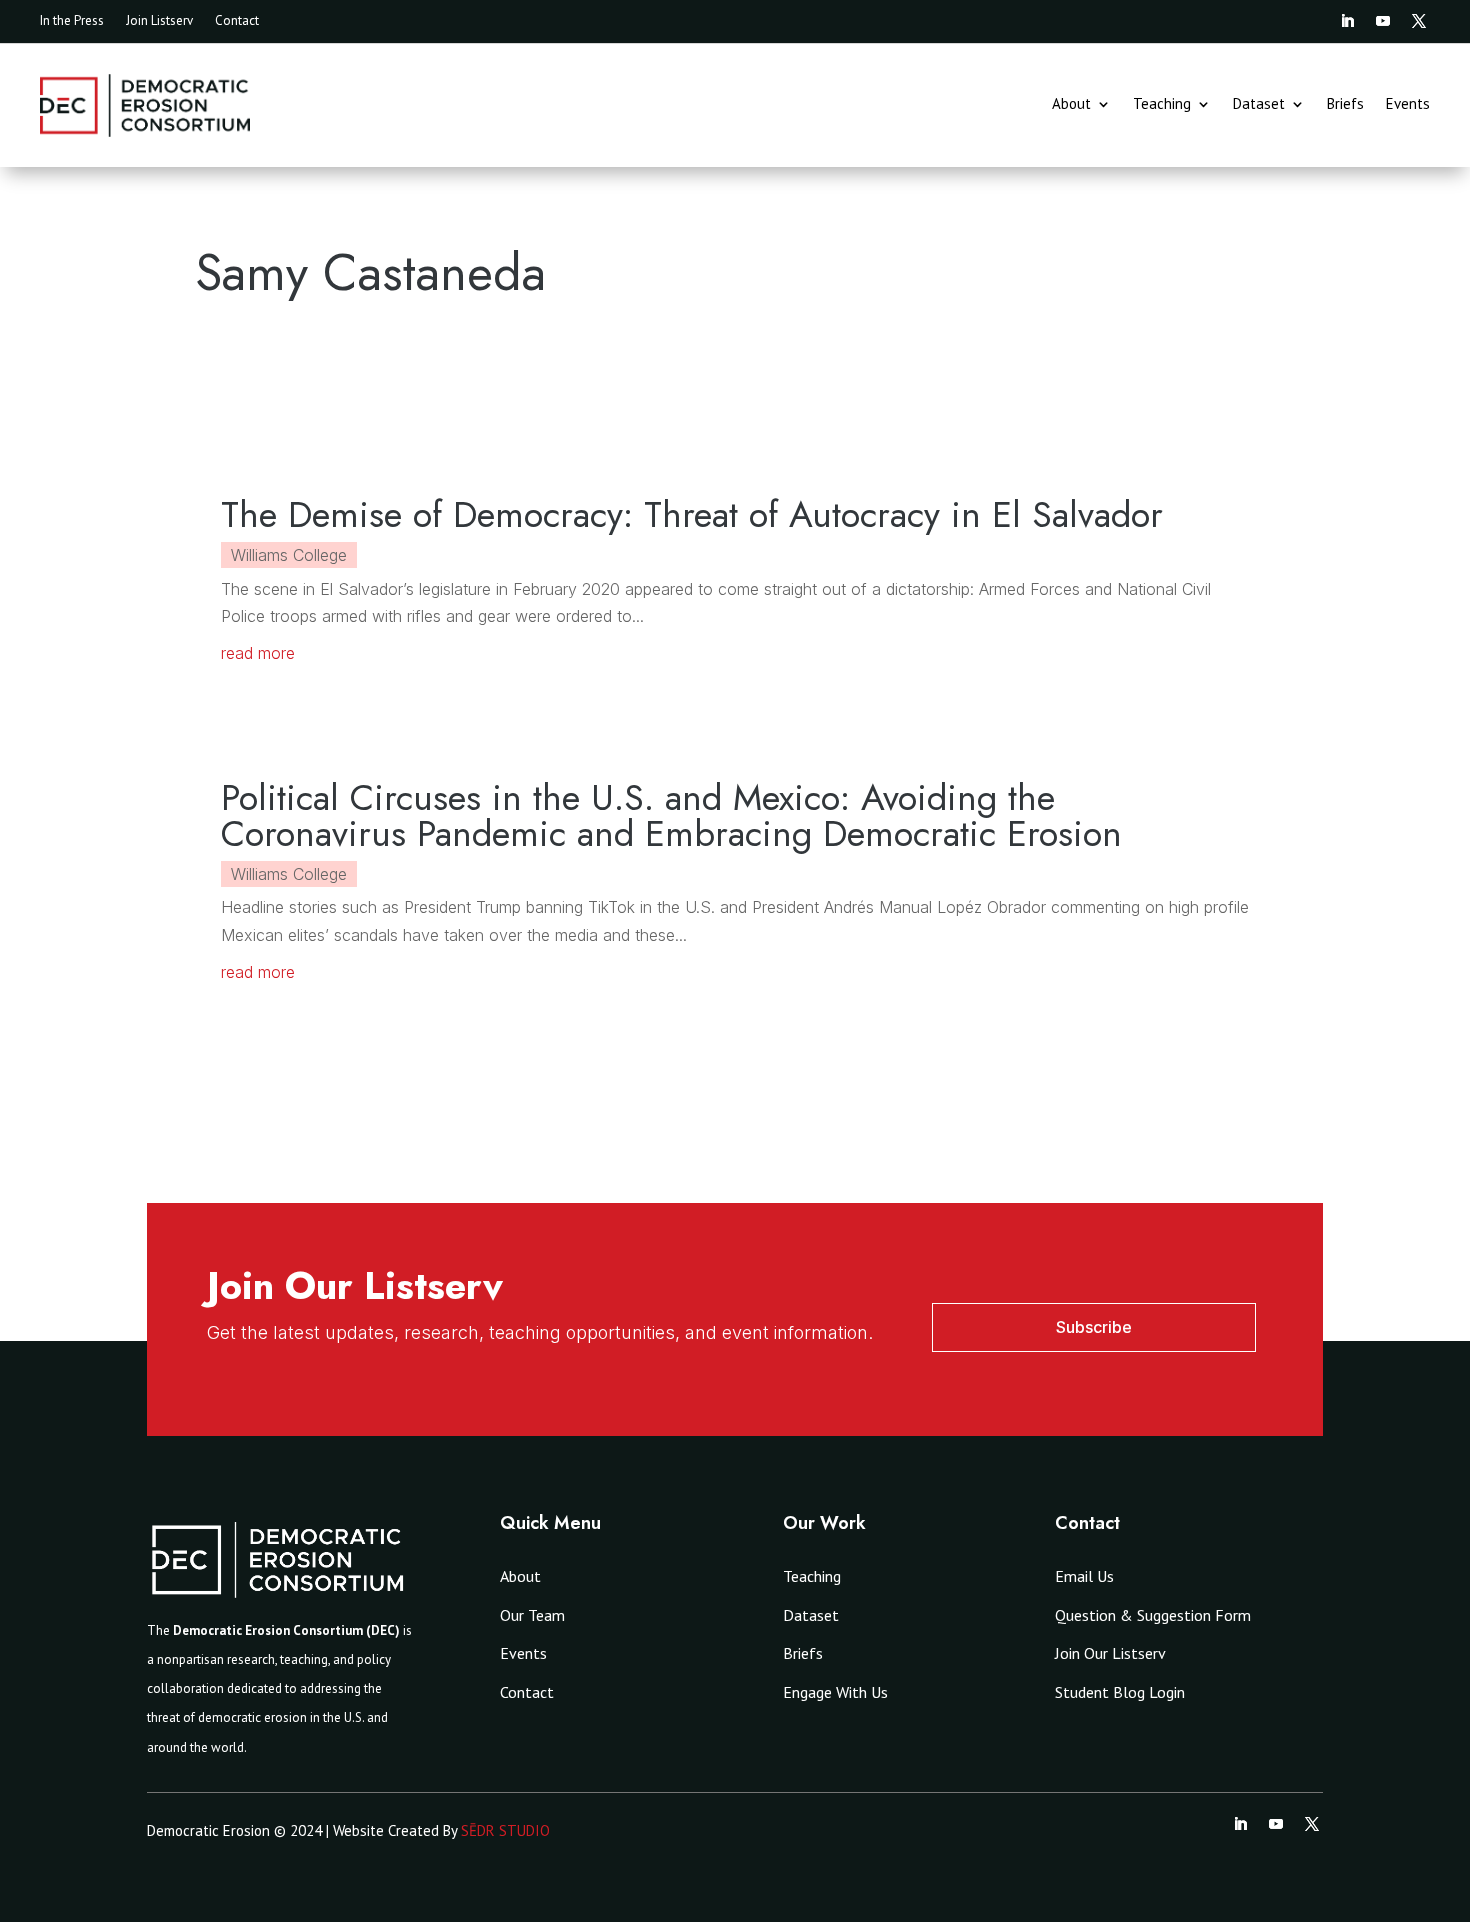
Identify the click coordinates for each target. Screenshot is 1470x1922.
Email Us (1084, 1576)
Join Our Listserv (1110, 1653)
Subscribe (1094, 1327)
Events (1408, 105)
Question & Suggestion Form (1153, 1615)
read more (258, 653)
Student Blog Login (1120, 1692)
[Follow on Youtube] (1383, 21)
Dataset (1259, 105)
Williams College (289, 555)
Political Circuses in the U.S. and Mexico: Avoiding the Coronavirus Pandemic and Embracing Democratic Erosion (671, 815)
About (1071, 105)
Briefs (1345, 105)
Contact (237, 21)
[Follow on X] (1419, 21)
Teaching (1162, 105)
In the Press (72, 21)
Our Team (532, 1615)
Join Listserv (159, 21)
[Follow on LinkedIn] (1347, 21)
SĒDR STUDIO (505, 1830)
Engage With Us (835, 1692)
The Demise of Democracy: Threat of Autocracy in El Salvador (692, 514)
